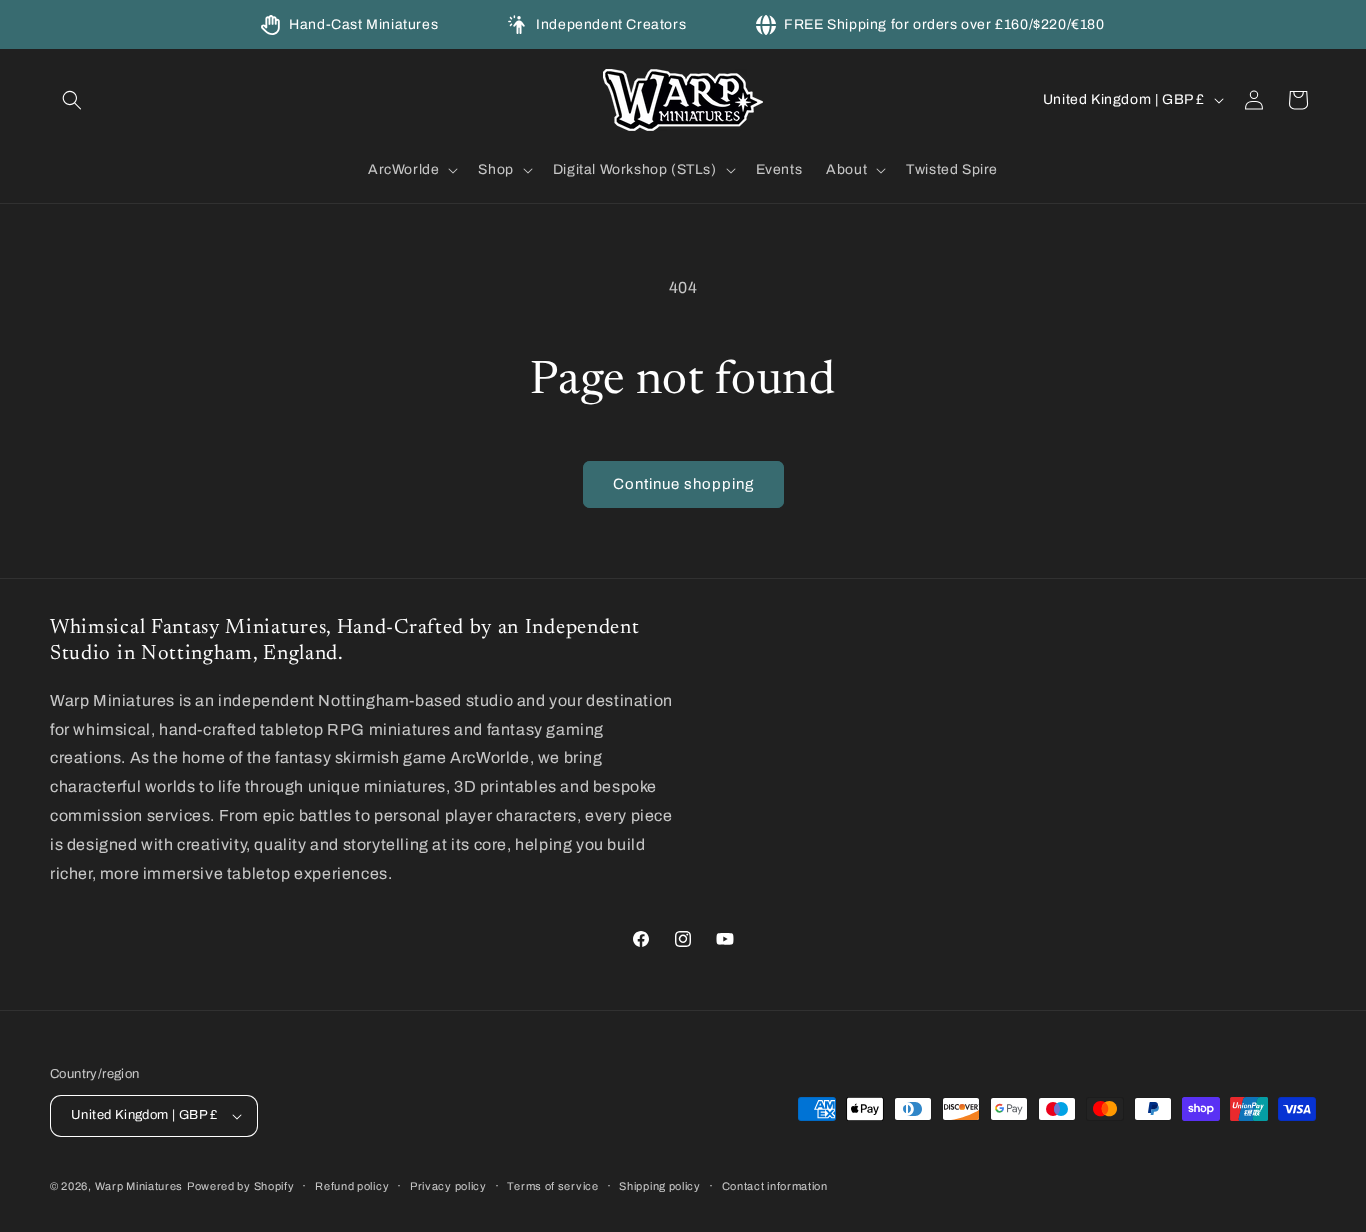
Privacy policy (448, 1186)
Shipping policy (660, 1186)
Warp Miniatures (139, 1186)
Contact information (775, 1186)
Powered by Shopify (241, 1186)
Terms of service (552, 1186)
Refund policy (352, 1186)
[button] (72, 100)
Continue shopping (683, 484)
